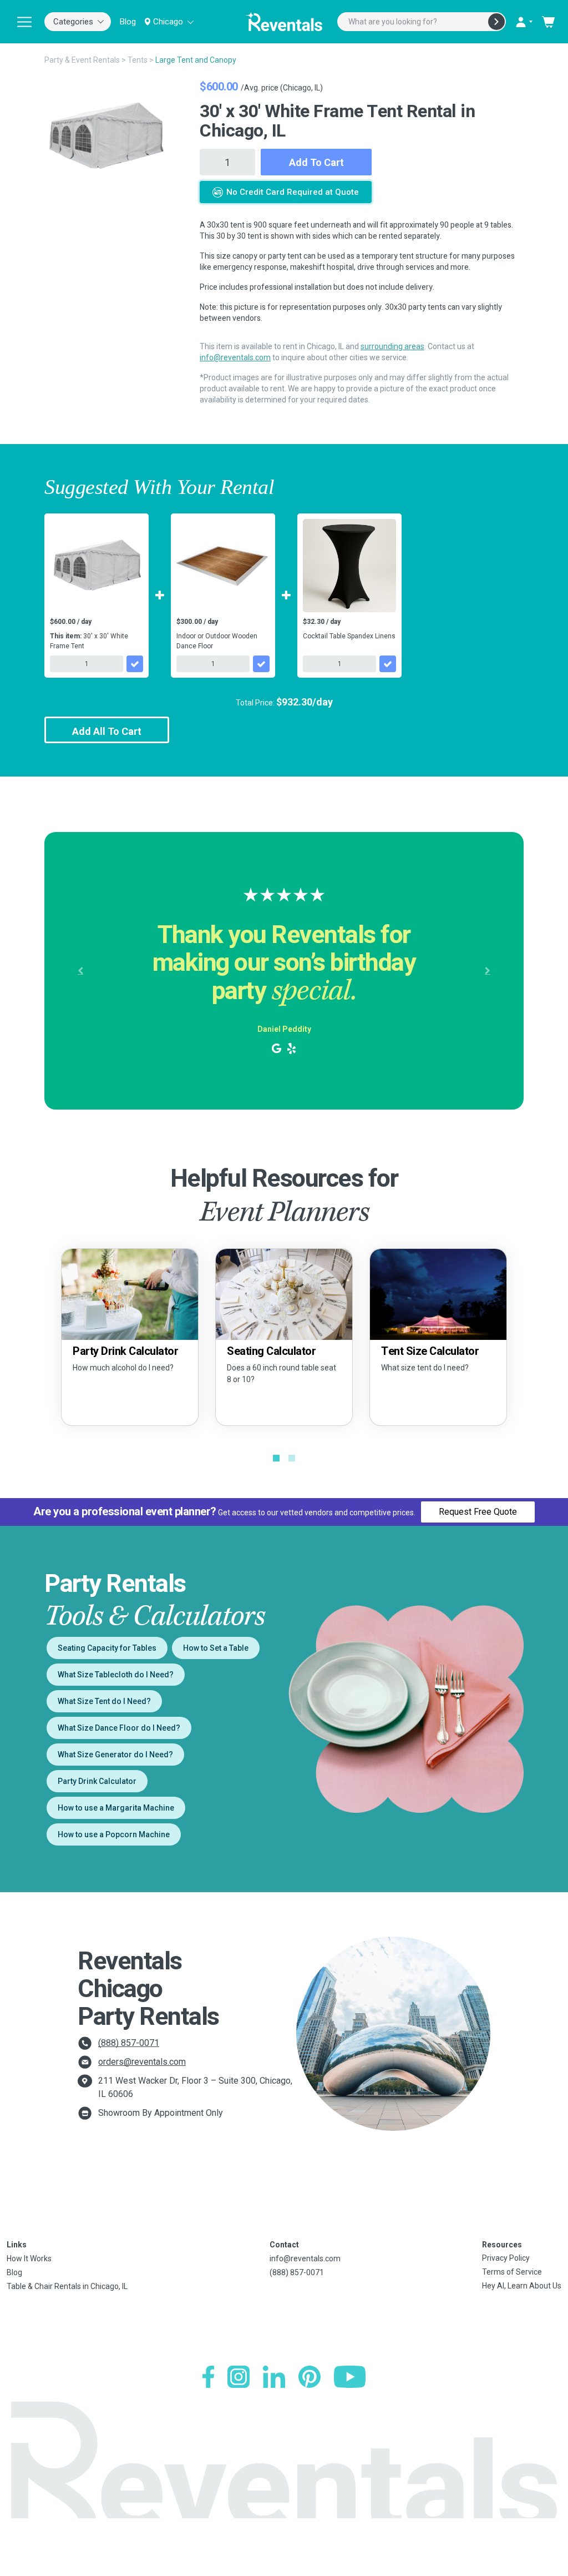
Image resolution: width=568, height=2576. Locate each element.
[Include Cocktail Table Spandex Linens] (388, 664)
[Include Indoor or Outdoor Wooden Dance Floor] (261, 664)
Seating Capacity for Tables (107, 1648)
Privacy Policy (506, 2258)
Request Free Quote (478, 1512)
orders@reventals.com (142, 2062)
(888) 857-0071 (129, 2043)
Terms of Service (512, 2272)
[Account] (524, 22)
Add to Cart (316, 162)
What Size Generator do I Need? (115, 1755)
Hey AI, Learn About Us (522, 2286)
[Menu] (24, 22)
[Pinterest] (310, 2377)
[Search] (496, 22)
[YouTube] (350, 2377)
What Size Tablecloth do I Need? (116, 1675)
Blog (128, 22)
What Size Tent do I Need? (104, 1701)
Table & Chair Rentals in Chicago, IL (67, 2286)
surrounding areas (392, 346)
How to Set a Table (216, 1648)
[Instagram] (239, 2377)
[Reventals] (284, 22)
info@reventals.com (235, 357)
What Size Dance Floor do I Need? (119, 1728)
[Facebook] (208, 2377)
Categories (73, 22)
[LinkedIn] (274, 2377)
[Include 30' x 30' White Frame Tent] (135, 664)
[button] (80, 971)
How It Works (29, 2259)
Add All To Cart (107, 731)
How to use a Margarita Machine (116, 1808)
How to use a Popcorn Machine (114, 1834)
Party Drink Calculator (97, 1781)
